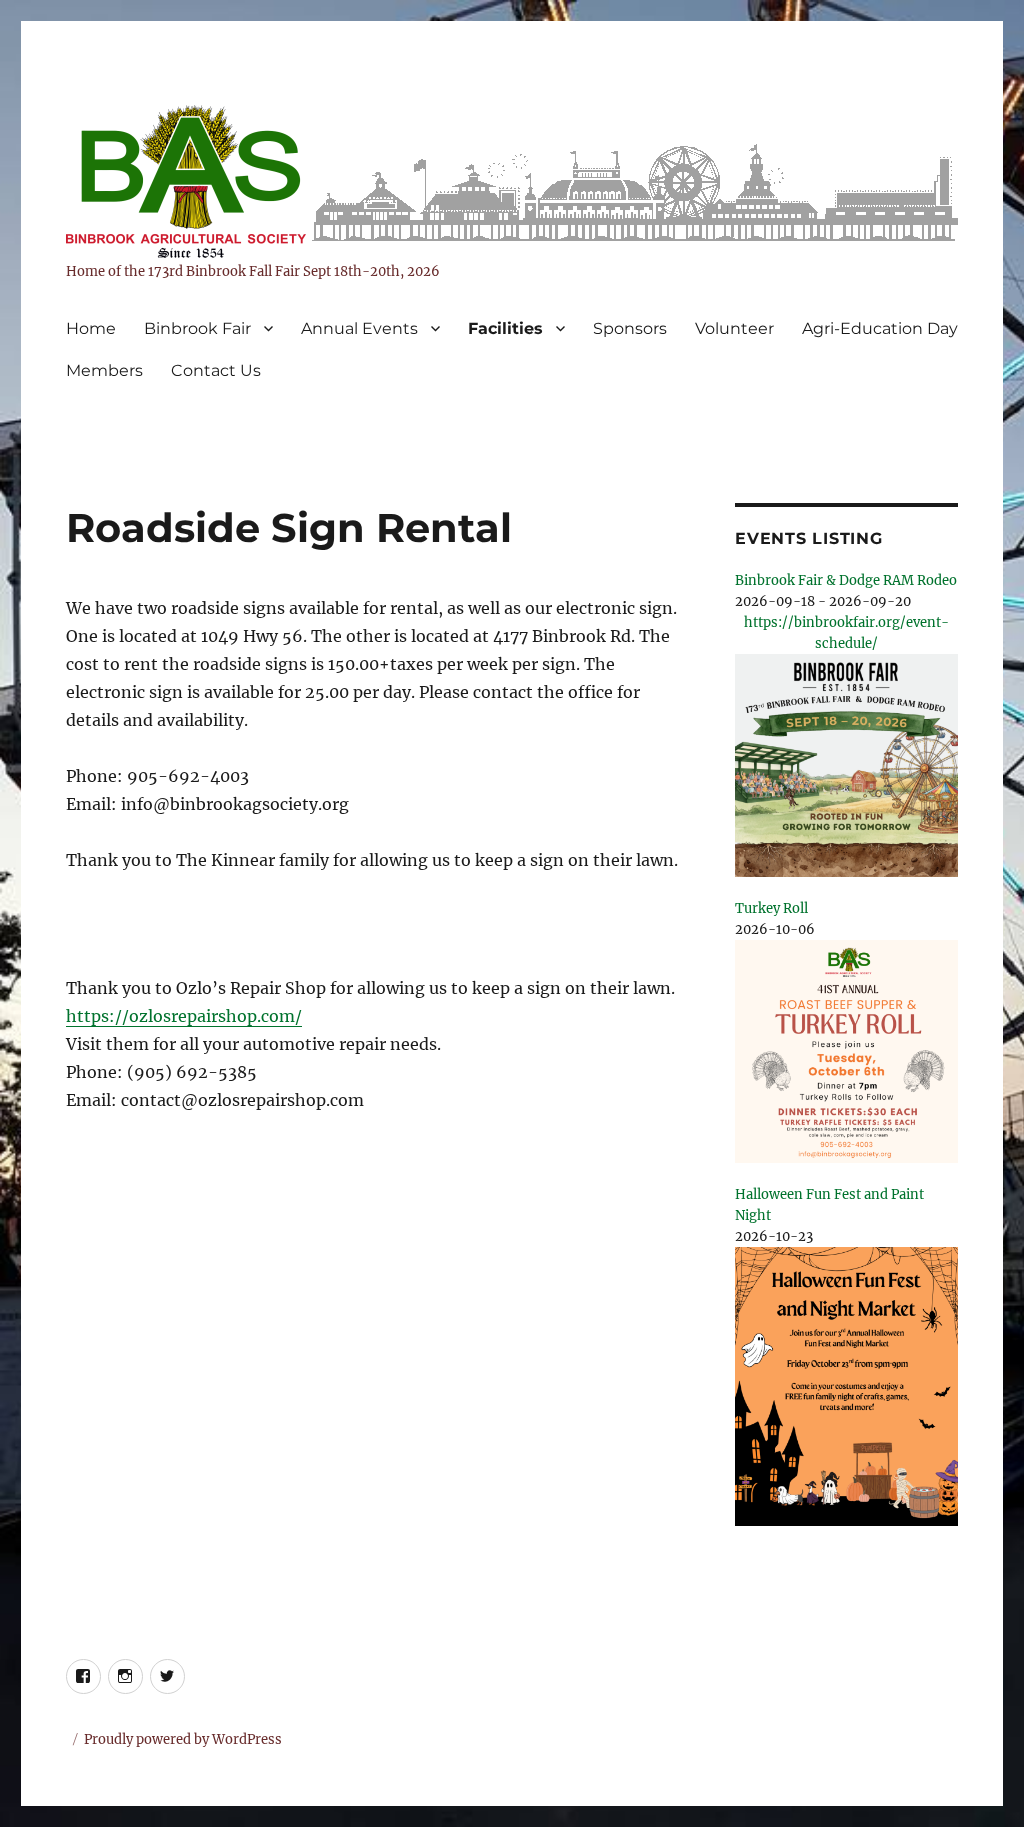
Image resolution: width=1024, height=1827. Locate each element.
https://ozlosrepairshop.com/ (184, 1016)
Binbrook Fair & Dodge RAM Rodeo (846, 580)
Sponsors (630, 328)
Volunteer (734, 328)
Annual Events (359, 328)
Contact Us (216, 370)
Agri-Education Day (880, 328)
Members (104, 370)
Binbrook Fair (197, 328)
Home (91, 328)
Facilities (505, 328)
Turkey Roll (771, 908)
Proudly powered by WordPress (183, 1739)
